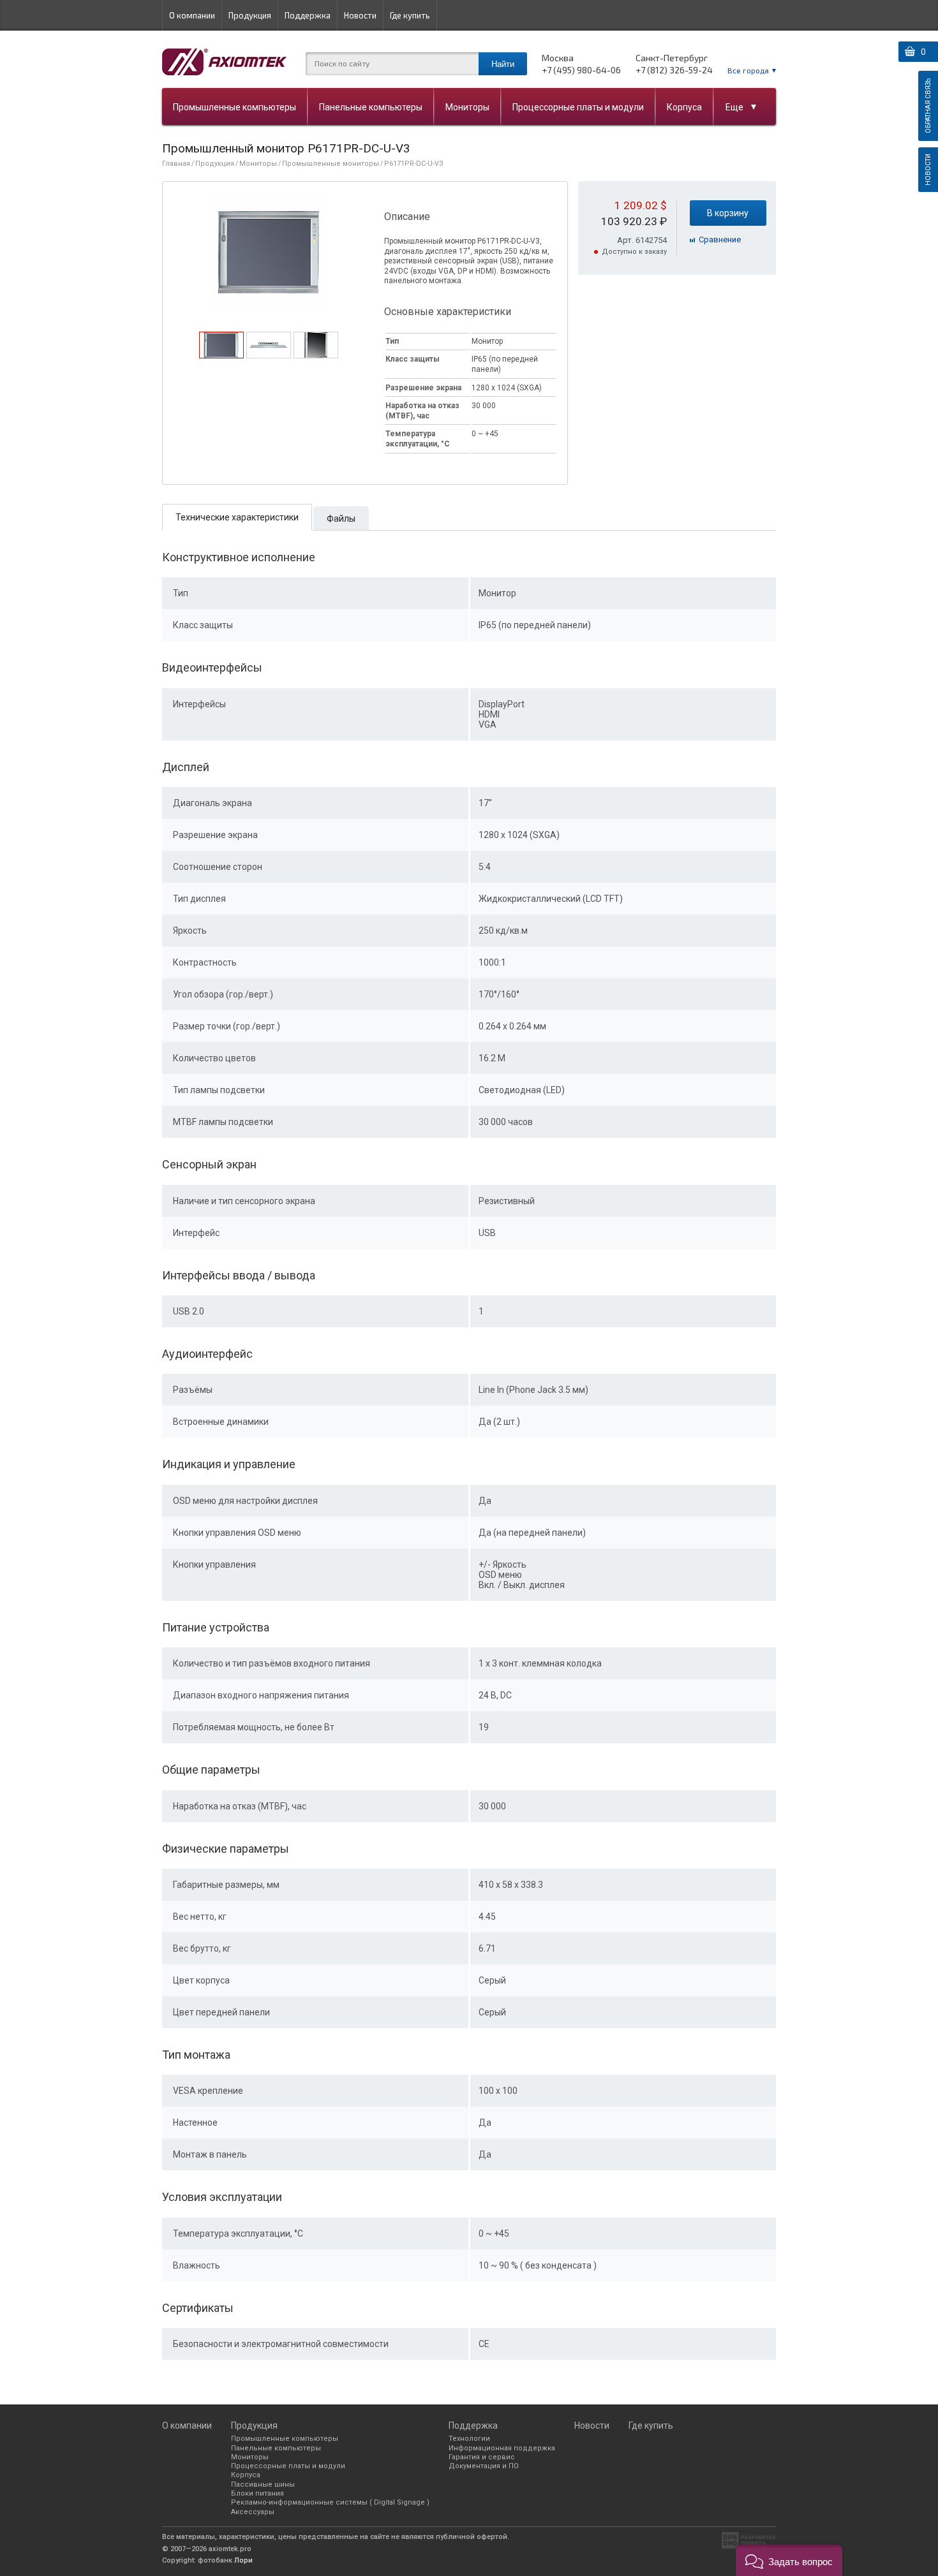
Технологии (469, 2439)
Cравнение (720, 239)
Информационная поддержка (502, 2448)
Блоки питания (257, 2493)
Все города (748, 70)
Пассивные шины (263, 2484)
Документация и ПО (484, 2466)
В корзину (728, 213)
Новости (360, 15)
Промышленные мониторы (331, 164)
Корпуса (684, 107)
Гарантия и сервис (482, 2457)
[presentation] (221, 355)
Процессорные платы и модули (578, 107)
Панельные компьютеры (371, 107)
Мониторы (467, 107)
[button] (789, 2560)
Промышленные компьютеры (234, 107)
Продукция (250, 15)
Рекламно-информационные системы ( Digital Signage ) (330, 2502)
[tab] (221, 345)
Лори (243, 2560)
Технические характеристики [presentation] (237, 517)
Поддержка (308, 15)
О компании (192, 15)
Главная (176, 164)
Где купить (410, 15)
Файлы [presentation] (341, 519)
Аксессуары (253, 2512)
